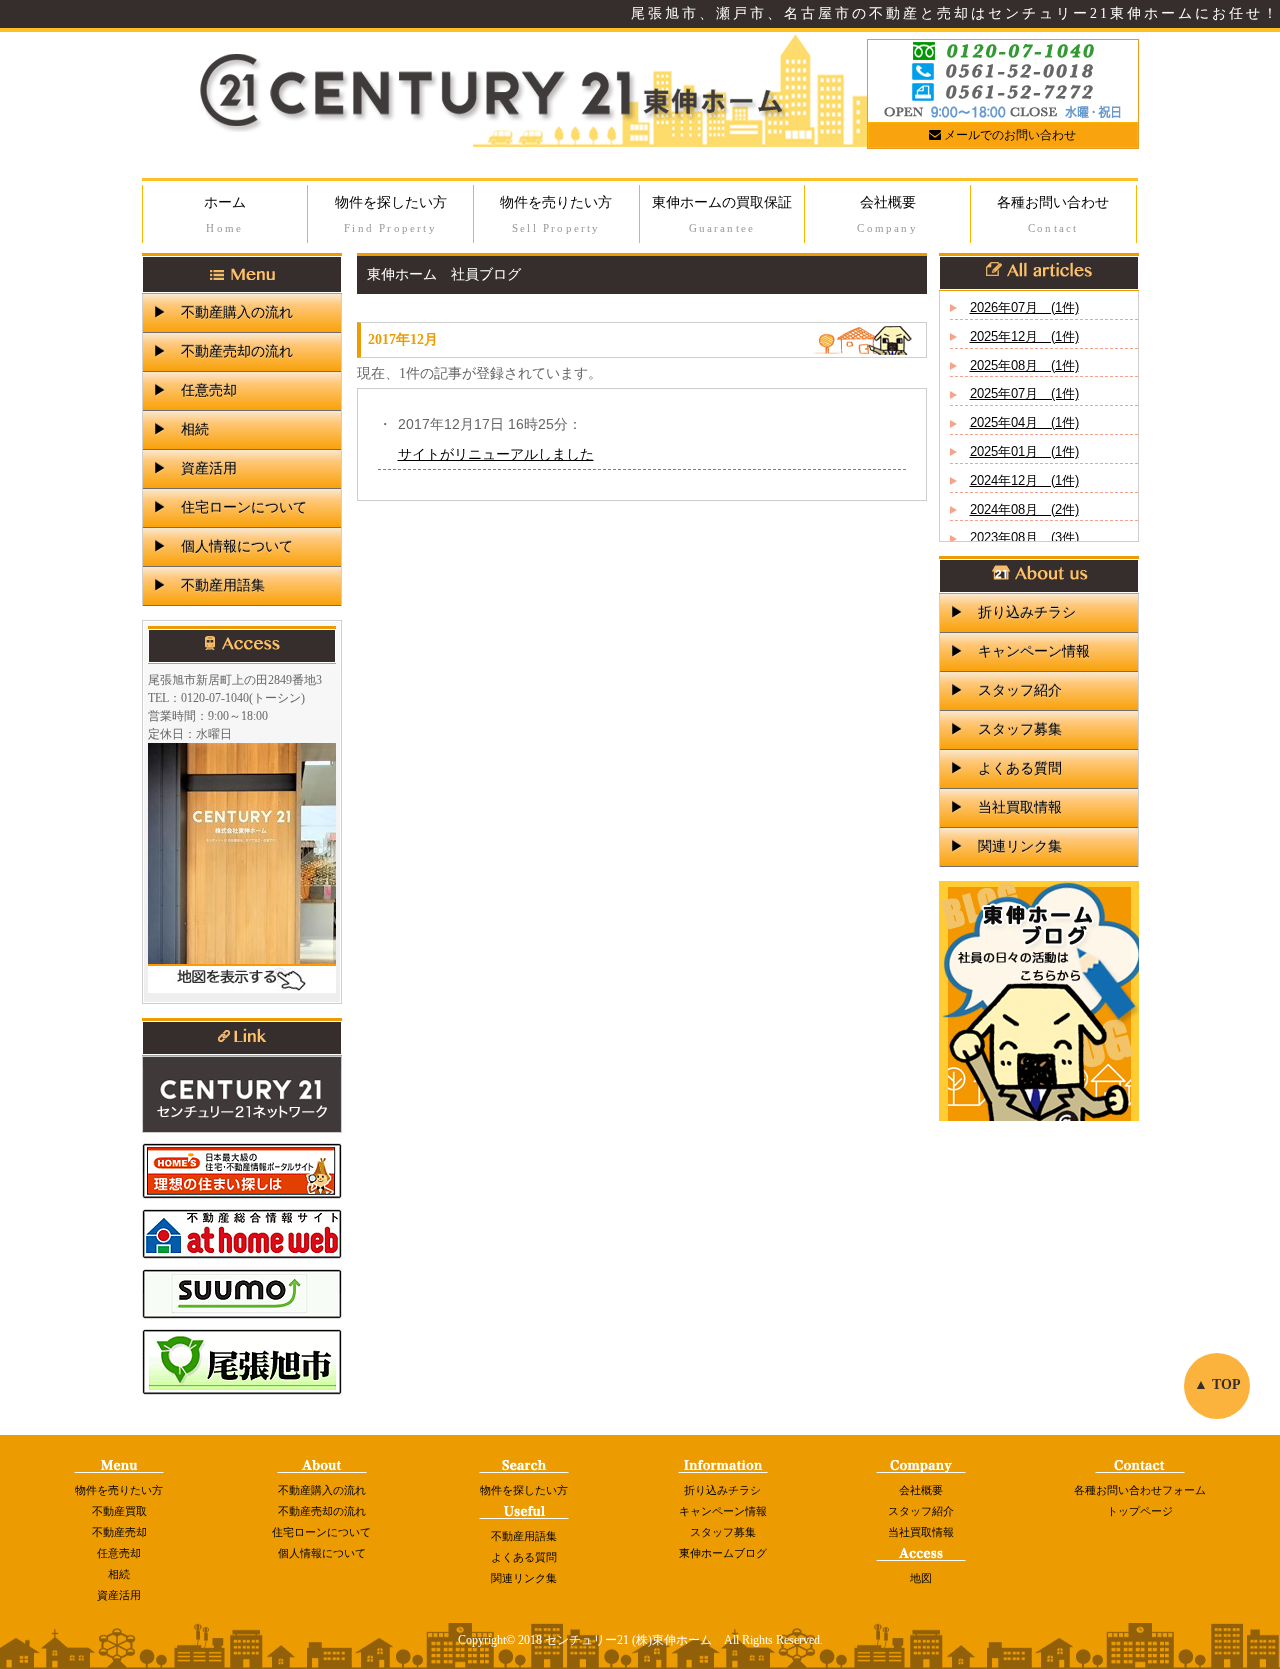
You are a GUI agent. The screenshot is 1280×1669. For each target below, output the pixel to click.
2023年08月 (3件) (1024, 537)
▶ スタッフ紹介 (1006, 690)
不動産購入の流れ (322, 1490)
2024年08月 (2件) (1024, 509)
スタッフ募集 (723, 1532)
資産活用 (119, 1595)
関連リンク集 (524, 1578)
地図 (921, 1578)
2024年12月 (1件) (1024, 480)
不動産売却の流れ (322, 1511)
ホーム (225, 214)
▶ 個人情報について (223, 546)
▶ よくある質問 (1006, 768)
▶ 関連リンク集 (1006, 846)
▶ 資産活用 (195, 468)
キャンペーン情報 (723, 1511)
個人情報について (322, 1553)
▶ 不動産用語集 (209, 585)
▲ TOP (1217, 1384)
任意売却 (119, 1553)
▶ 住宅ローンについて (230, 507)
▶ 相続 (181, 429)
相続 (119, 1574)
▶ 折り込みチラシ (1013, 612)
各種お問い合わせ (1053, 214)
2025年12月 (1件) (1024, 336)
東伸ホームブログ (723, 1553)
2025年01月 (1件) (1024, 451)
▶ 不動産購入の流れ (223, 312)
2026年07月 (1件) (1024, 307)
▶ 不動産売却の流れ (223, 351)
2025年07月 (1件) (1024, 393)
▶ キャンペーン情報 (1020, 651)
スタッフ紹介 (921, 1511)
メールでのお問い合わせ (1008, 135)
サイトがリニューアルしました (496, 454)
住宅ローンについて (321, 1532)
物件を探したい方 (391, 214)
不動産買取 (119, 1511)
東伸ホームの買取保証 (722, 214)
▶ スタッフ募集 (1006, 729)
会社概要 (887, 214)
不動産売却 (119, 1532)
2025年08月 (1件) (1024, 365)
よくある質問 (524, 1557)
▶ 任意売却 (195, 390)
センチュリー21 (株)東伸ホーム (628, 1640)
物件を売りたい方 (556, 214)
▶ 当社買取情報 (1006, 807)
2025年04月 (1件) (1024, 422)
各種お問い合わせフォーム (1140, 1490)
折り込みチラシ (722, 1490)
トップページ (1140, 1511)
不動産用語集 (524, 1536)
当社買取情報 (921, 1532)
